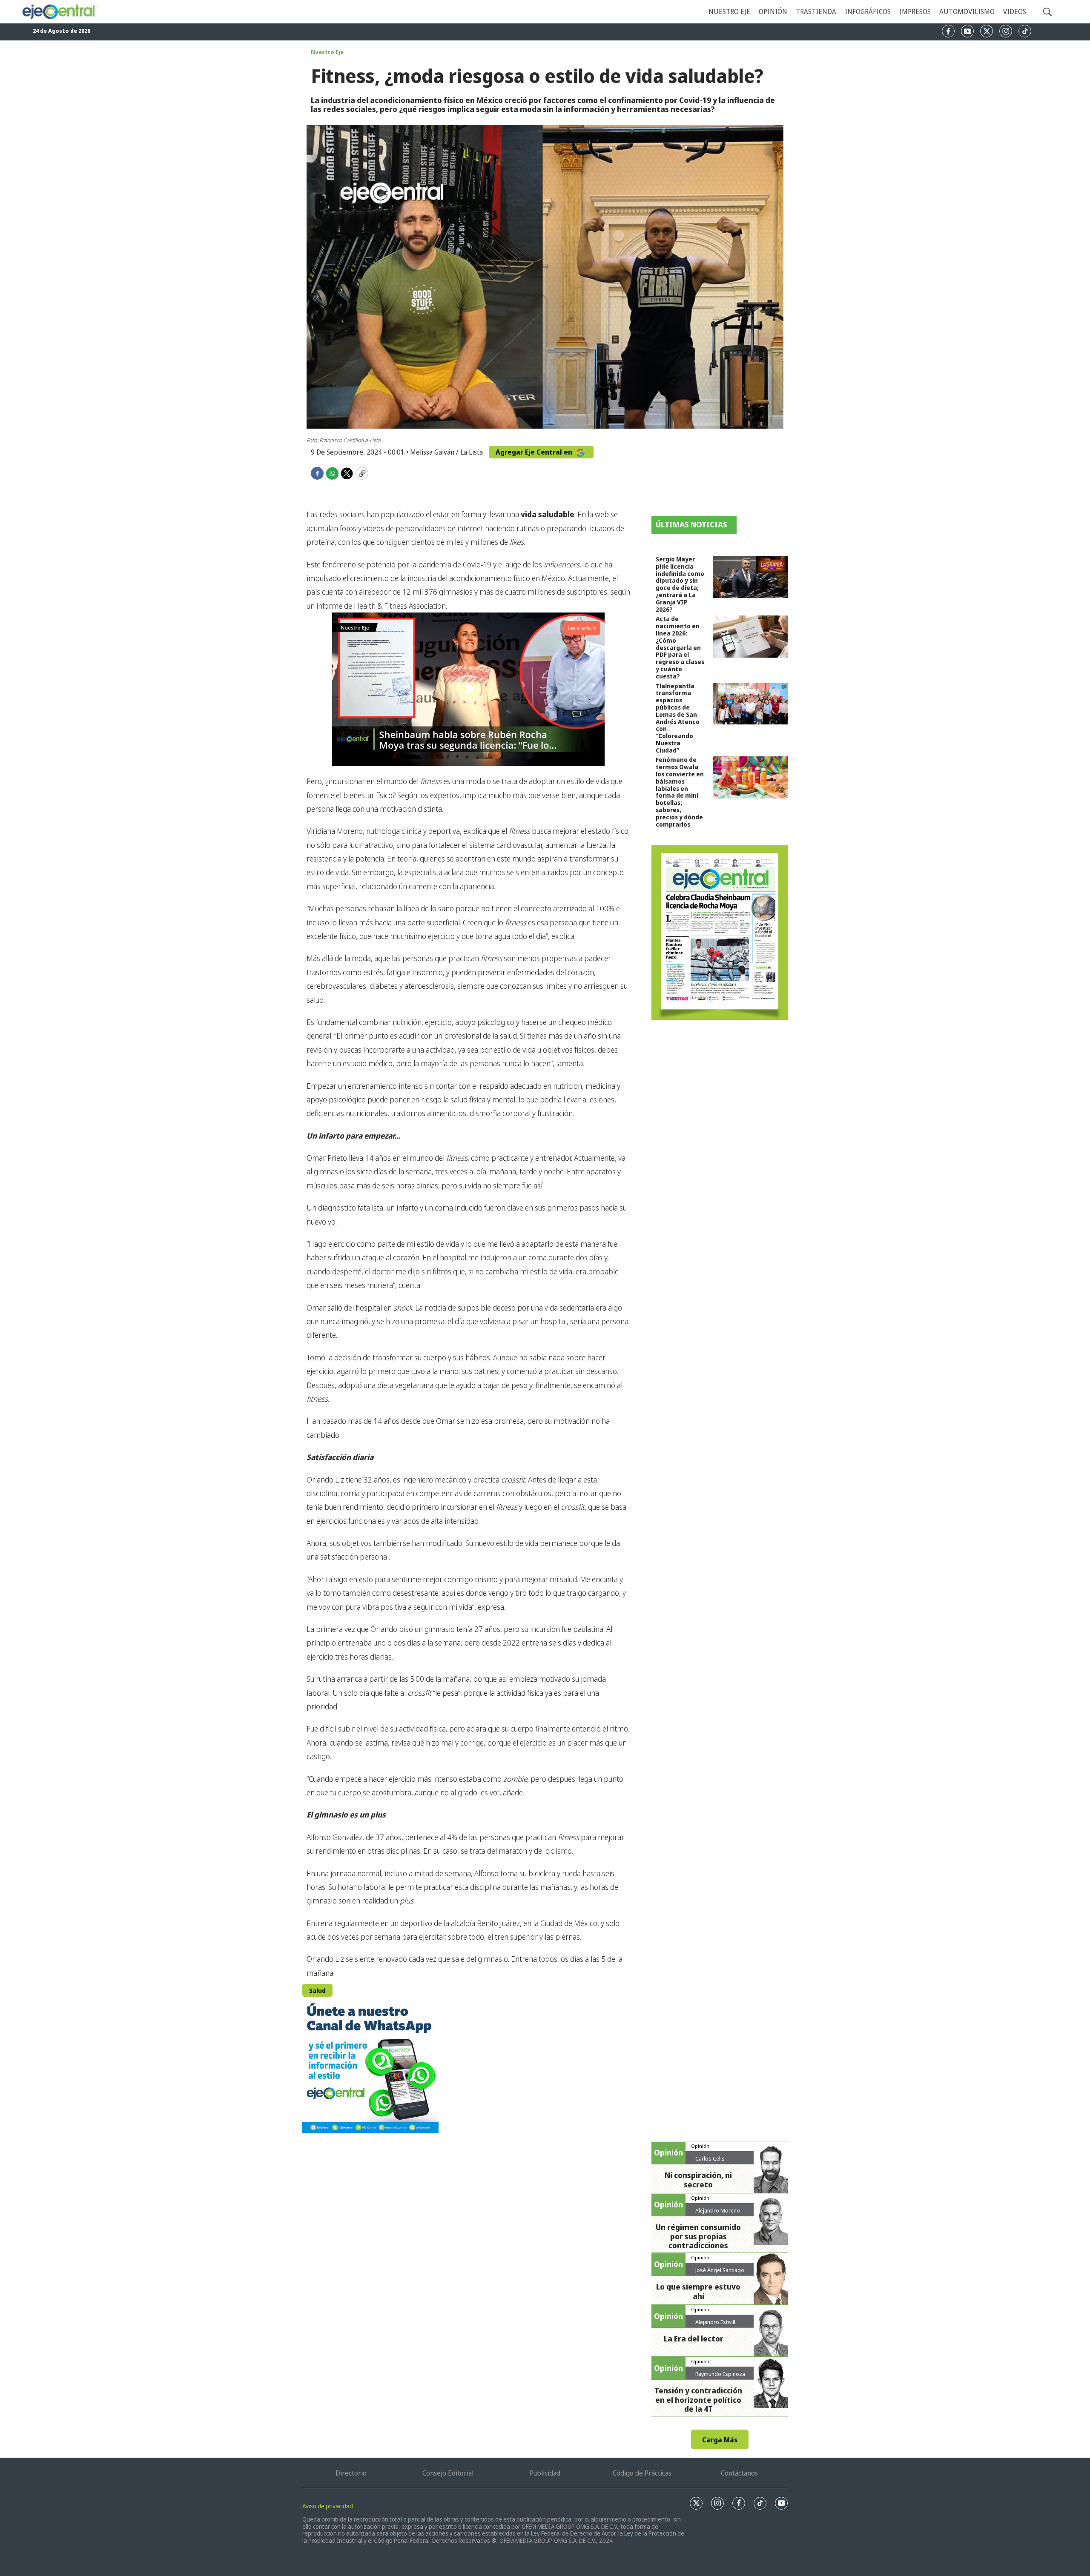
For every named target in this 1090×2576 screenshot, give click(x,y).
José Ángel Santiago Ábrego (720, 2273)
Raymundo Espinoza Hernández (720, 2377)
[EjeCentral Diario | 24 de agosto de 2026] (720, 933)
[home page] (59, 12)
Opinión (773, 11)
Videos (1015, 11)
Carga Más (720, 2440)
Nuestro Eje (327, 52)
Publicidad (545, 2473)
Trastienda (816, 11)
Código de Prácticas (642, 2473)
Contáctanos (739, 2473)
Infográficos (868, 11)
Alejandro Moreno (718, 2210)
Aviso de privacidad (328, 2506)
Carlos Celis (710, 2158)
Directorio (351, 2473)
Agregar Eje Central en (535, 452)
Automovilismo (967, 11)
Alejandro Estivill (715, 2322)
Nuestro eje (729, 11)
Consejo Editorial (448, 2473)
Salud (317, 1991)
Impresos (915, 11)
